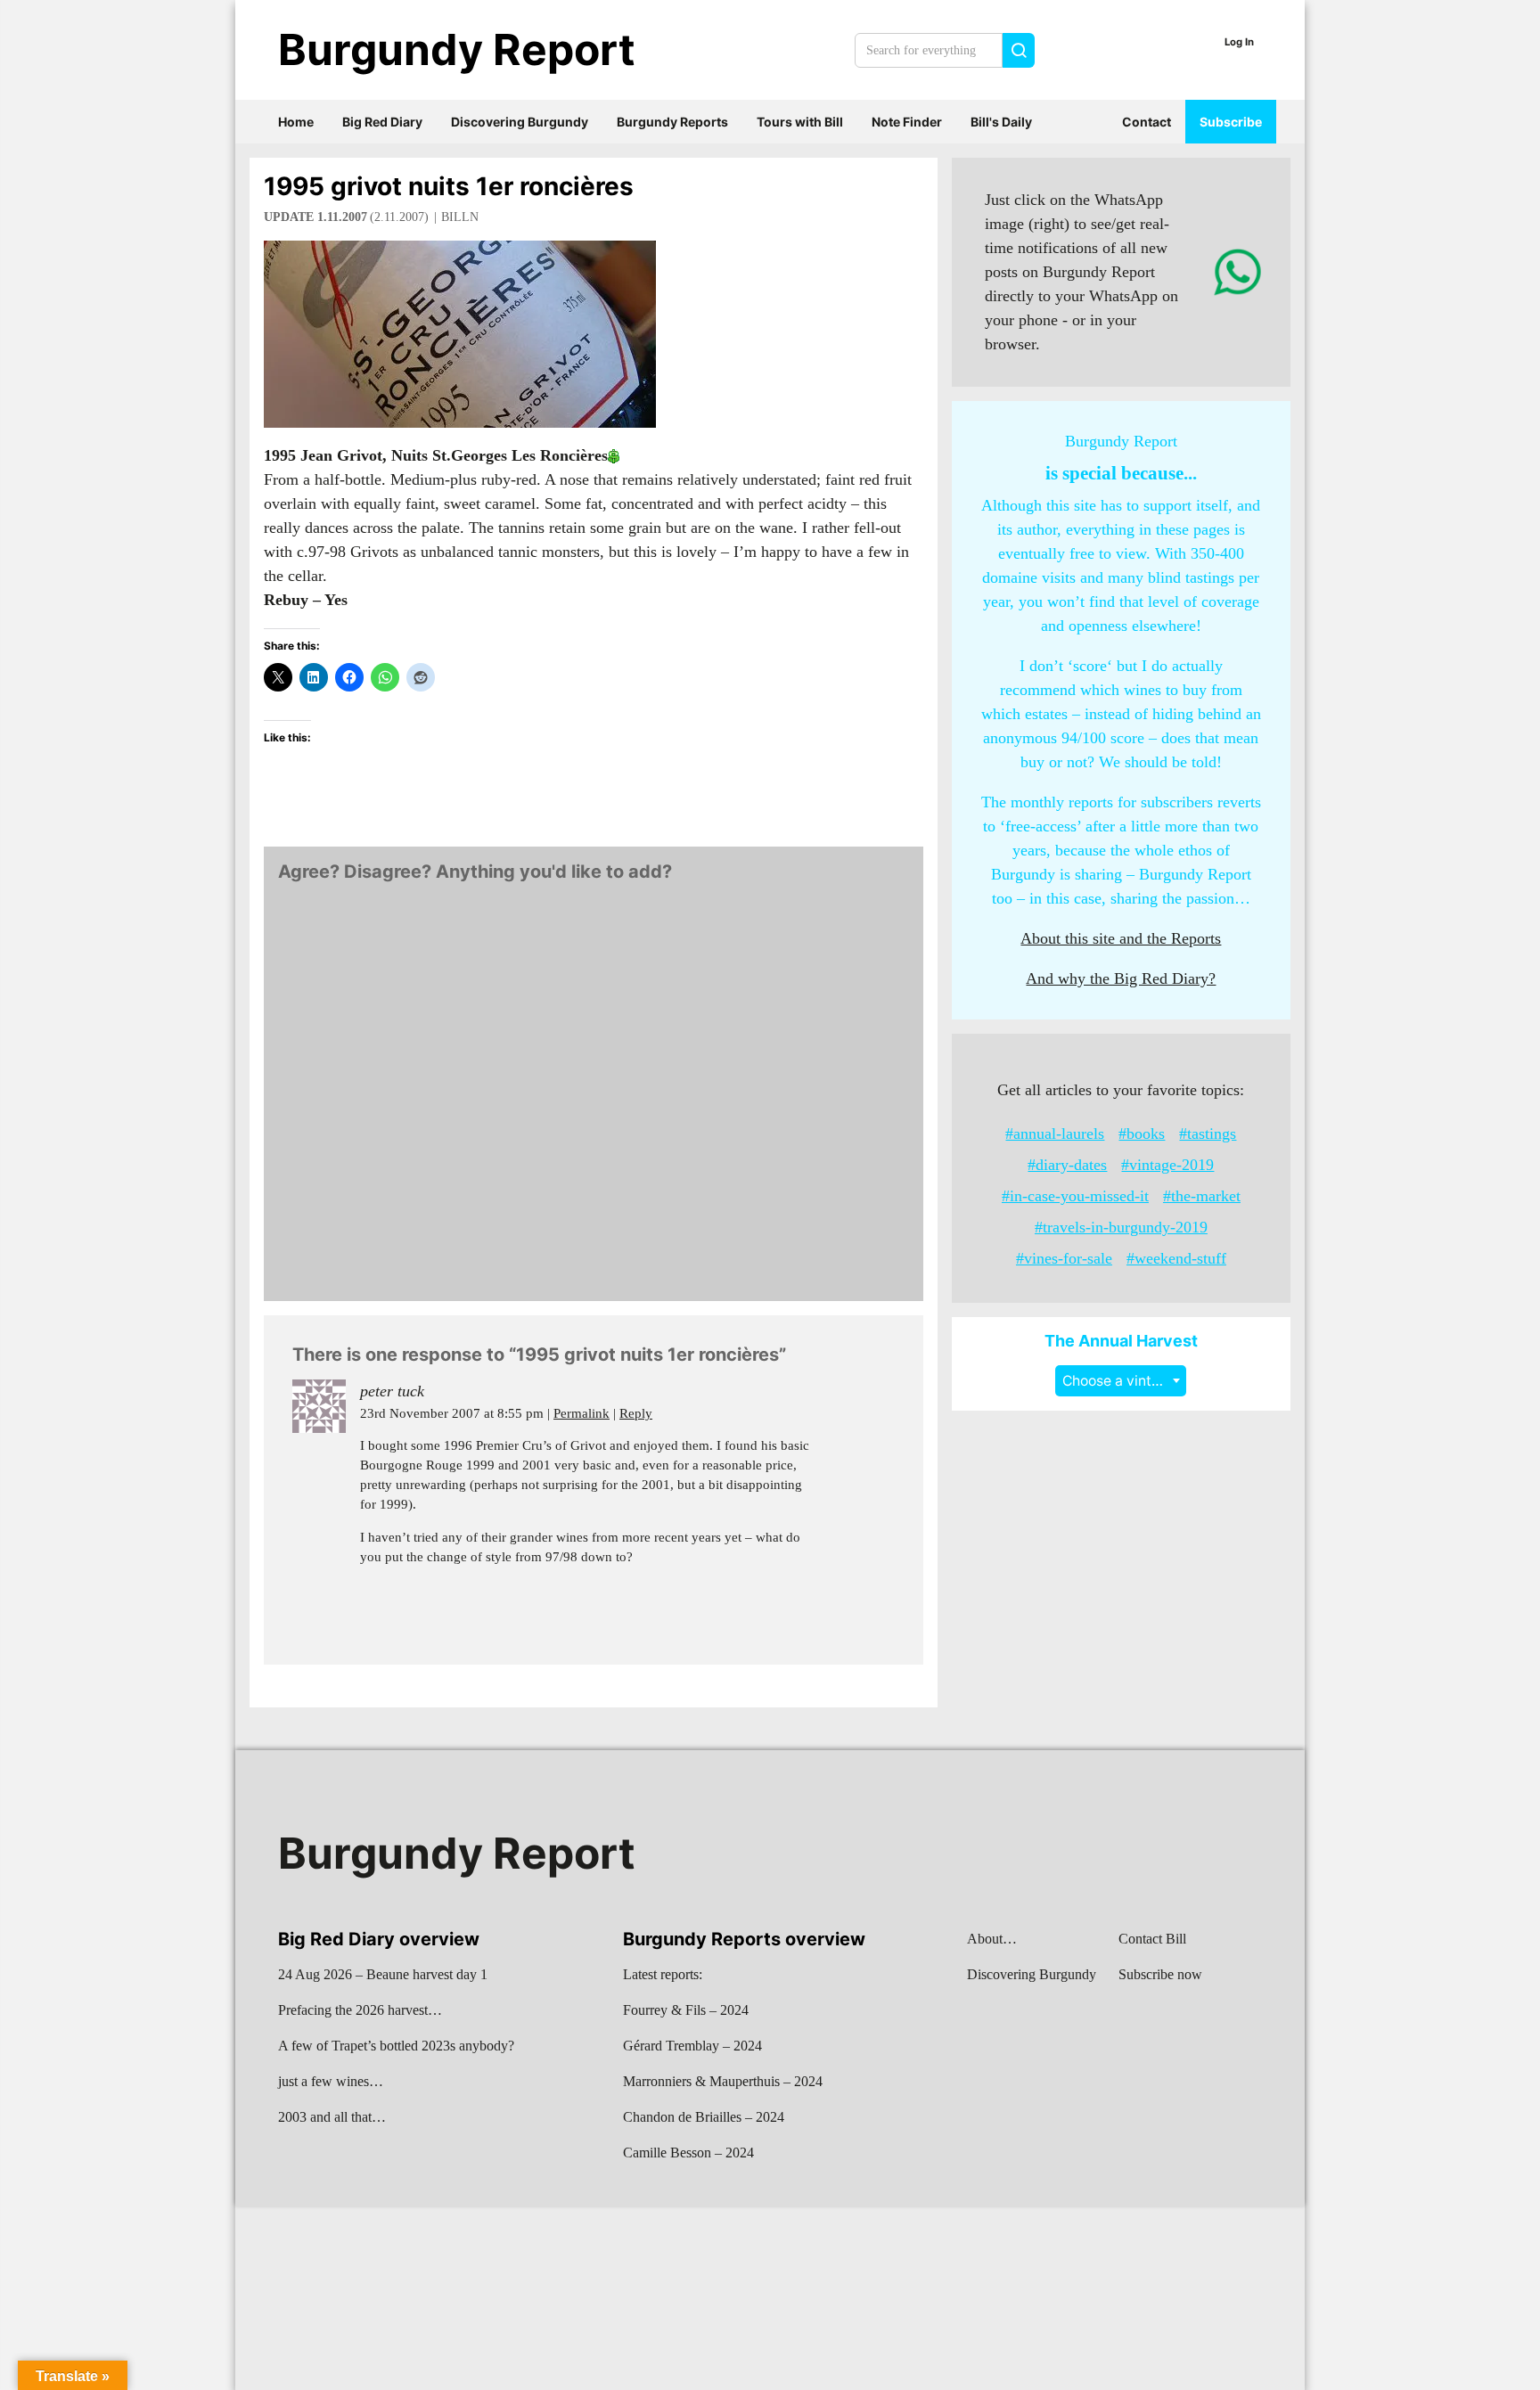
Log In (1239, 42)
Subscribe (1231, 122)
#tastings (1208, 1134)
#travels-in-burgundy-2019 (1121, 1227)
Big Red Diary (382, 122)
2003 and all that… (332, 2117)
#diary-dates (1067, 1165)
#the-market (1202, 1196)
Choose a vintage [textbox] (1119, 1381)
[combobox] (1121, 1381)
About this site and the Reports (1121, 938)
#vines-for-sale (1064, 1258)
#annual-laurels (1055, 1134)
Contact (1147, 122)
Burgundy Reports (672, 122)
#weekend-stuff (1176, 1258)
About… (992, 1939)
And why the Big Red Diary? (1121, 978)
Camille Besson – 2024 (688, 2153)
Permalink (582, 1413)
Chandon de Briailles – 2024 (704, 2117)
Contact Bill (1152, 1939)
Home (296, 122)
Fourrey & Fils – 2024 (686, 2010)
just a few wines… (331, 2081)
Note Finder (907, 122)
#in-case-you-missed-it (1075, 1196)
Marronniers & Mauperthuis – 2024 (723, 2081)
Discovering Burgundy (520, 122)
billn (460, 217)
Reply (636, 1413)
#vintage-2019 (1167, 1165)
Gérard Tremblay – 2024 (692, 2046)
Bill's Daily (1001, 122)
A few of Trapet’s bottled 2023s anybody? (396, 2046)
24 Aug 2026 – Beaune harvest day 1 (383, 1974)
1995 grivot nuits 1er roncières (449, 186)
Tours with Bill (800, 122)
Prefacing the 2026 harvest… (360, 2010)
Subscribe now (1160, 1974)
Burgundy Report (457, 49)
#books (1142, 1134)
